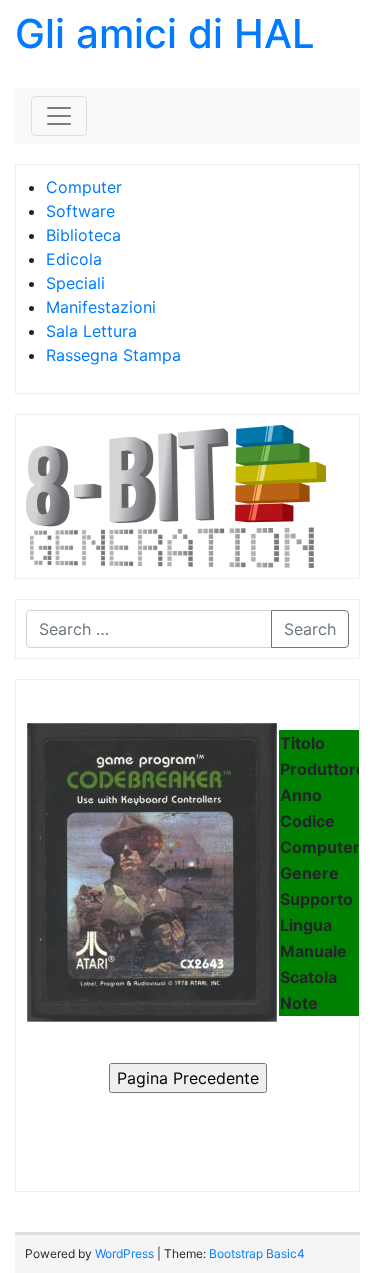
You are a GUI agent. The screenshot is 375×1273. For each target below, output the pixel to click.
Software (80, 211)
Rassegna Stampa (113, 355)
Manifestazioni (101, 307)
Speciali (75, 283)
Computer (84, 187)
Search (310, 629)
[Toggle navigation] (59, 116)
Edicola (74, 259)
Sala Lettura (91, 331)
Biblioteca (83, 235)
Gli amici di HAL (165, 33)
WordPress (124, 1253)
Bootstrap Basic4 (257, 1253)
